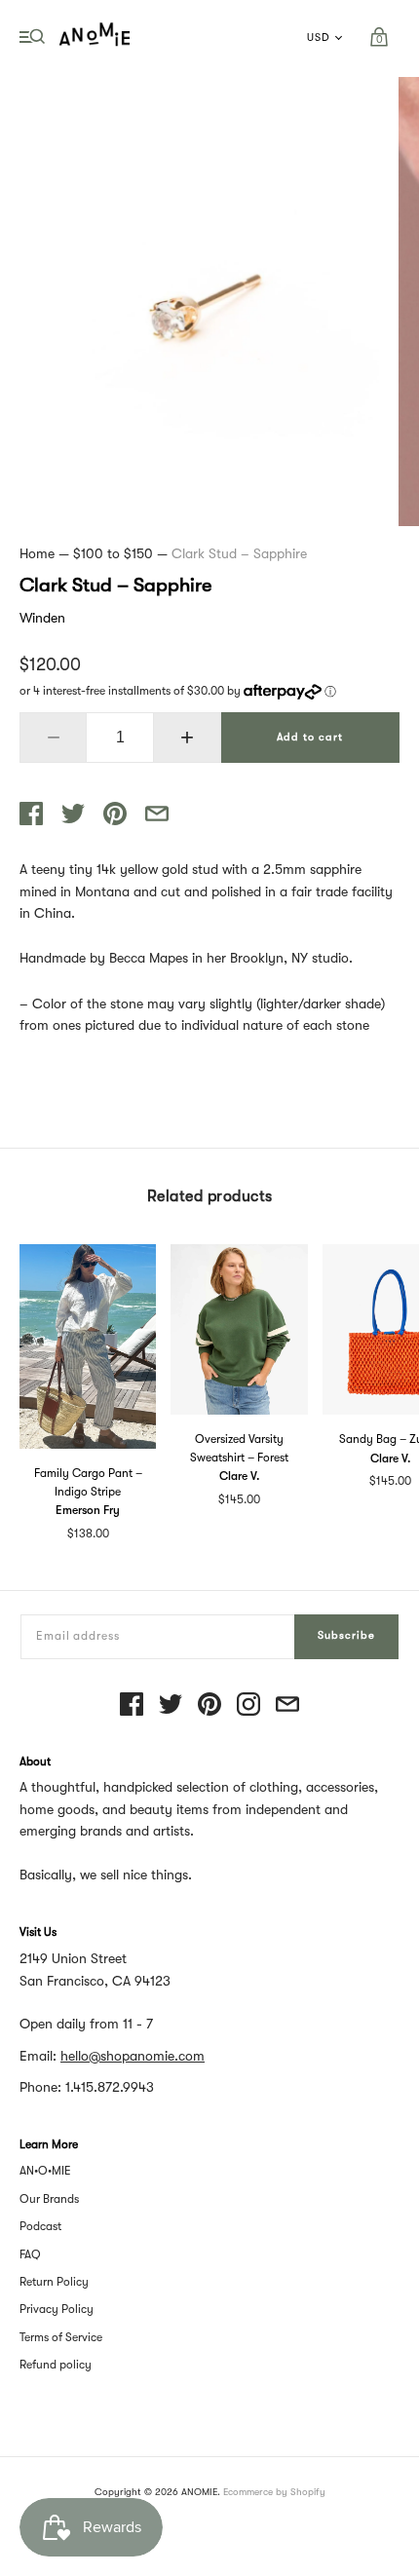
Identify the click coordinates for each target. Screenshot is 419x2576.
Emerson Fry (88, 1510)
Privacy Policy (57, 2309)
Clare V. (239, 1476)
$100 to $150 (113, 553)
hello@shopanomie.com (133, 2056)
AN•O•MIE (45, 2171)
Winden (42, 618)
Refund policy (56, 2365)
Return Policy (54, 2282)
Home (37, 553)
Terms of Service (61, 2337)
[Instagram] (248, 1705)
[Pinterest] (209, 1705)
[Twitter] (171, 1705)
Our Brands (49, 2199)
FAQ (30, 2254)
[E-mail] (287, 1705)
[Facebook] (132, 1705)
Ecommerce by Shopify (274, 2492)
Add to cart (310, 737)
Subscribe (346, 1635)
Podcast (40, 2226)
